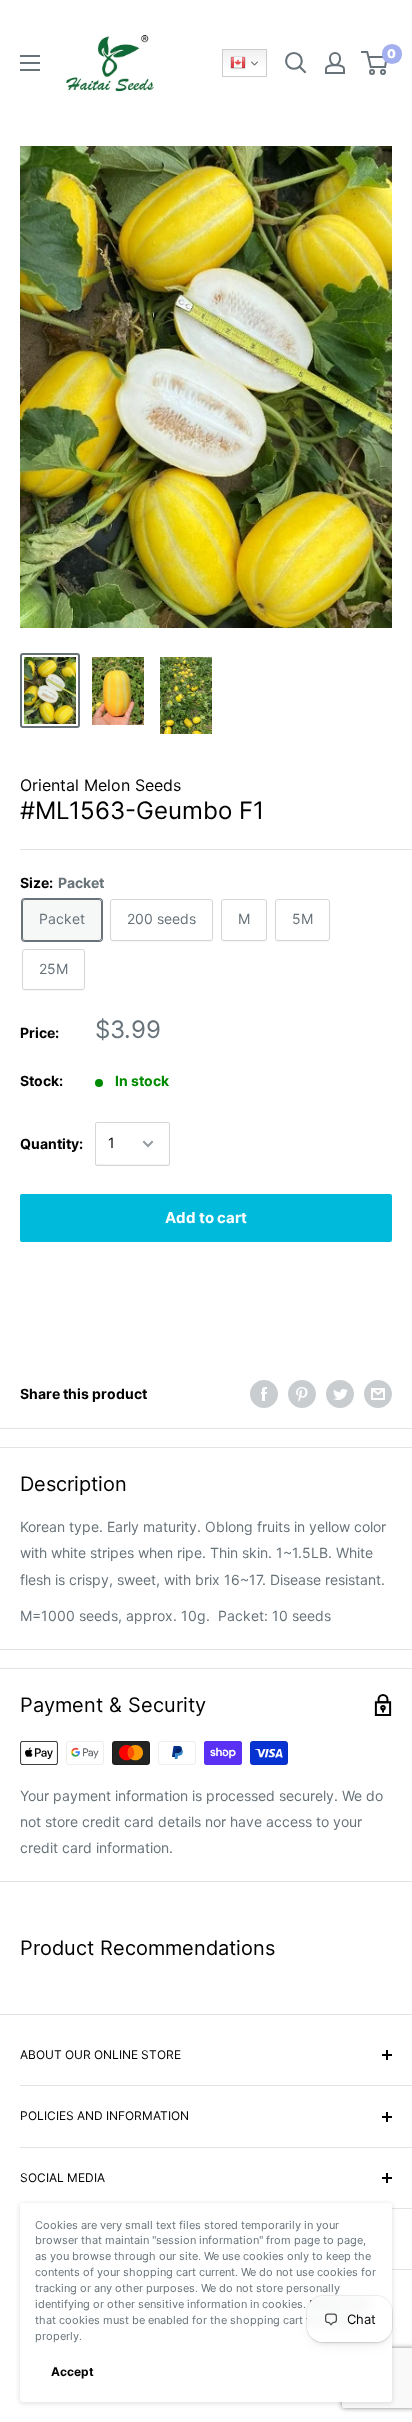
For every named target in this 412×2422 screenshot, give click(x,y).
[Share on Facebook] (264, 1394)
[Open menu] (30, 63)
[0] (375, 63)
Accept (72, 2371)
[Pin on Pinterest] (302, 1394)
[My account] (335, 63)
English (244, 63)
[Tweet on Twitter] (340, 1394)
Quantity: (51, 1143)
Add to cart (206, 1217)
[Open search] (296, 63)
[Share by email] (378, 1394)
